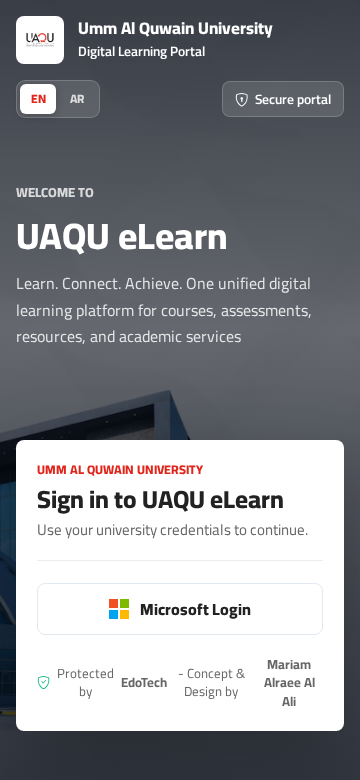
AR (77, 98)
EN (38, 98)
